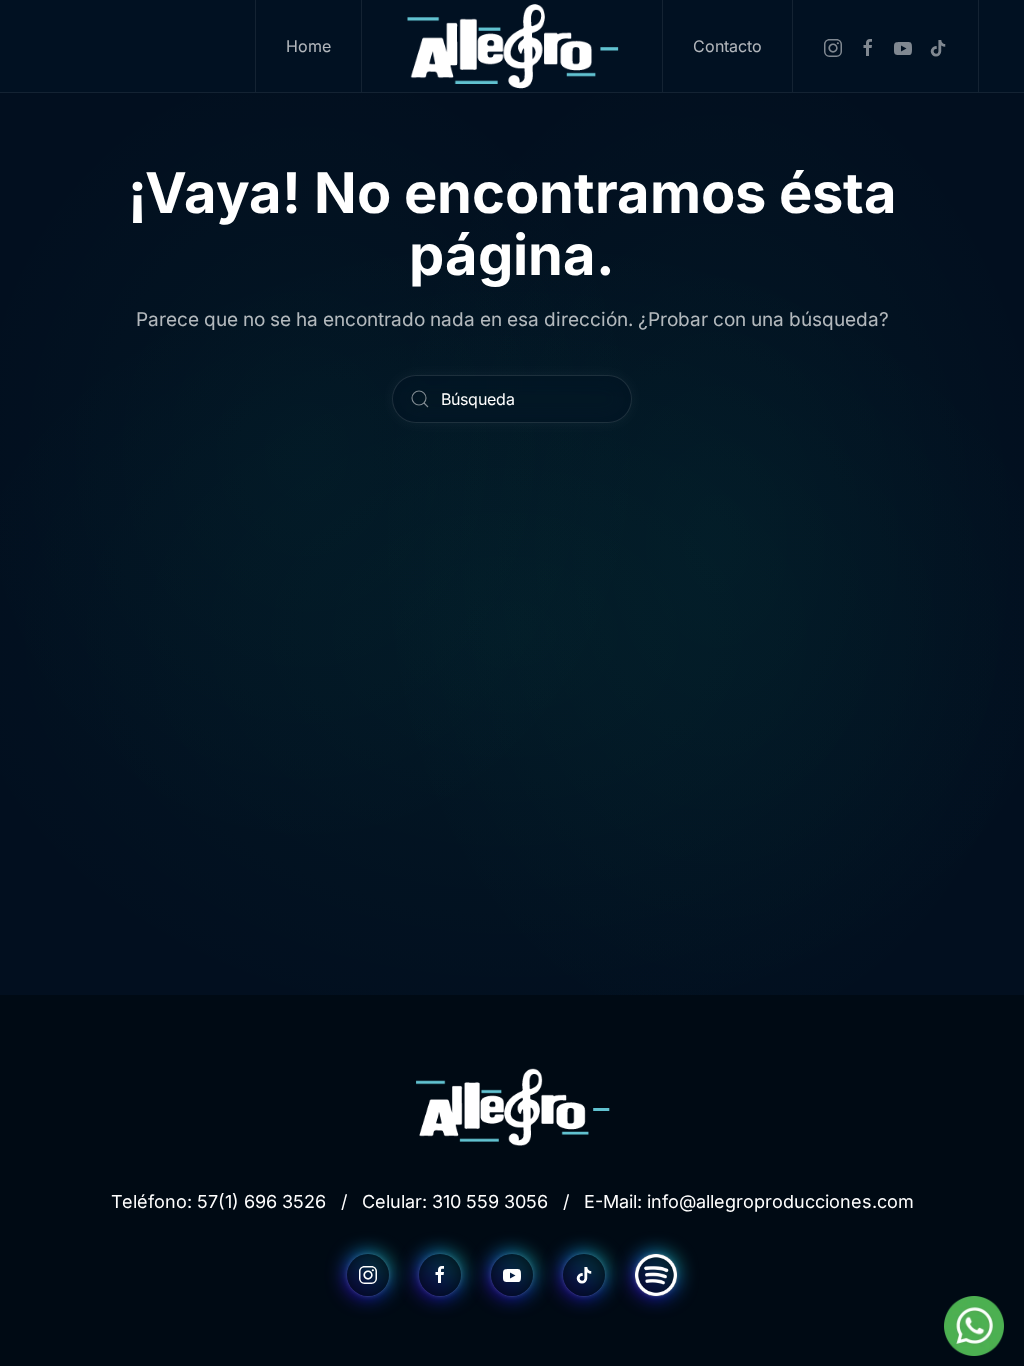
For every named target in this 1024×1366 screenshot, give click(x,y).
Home (308, 46)
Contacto (727, 46)
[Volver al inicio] (512, 46)
